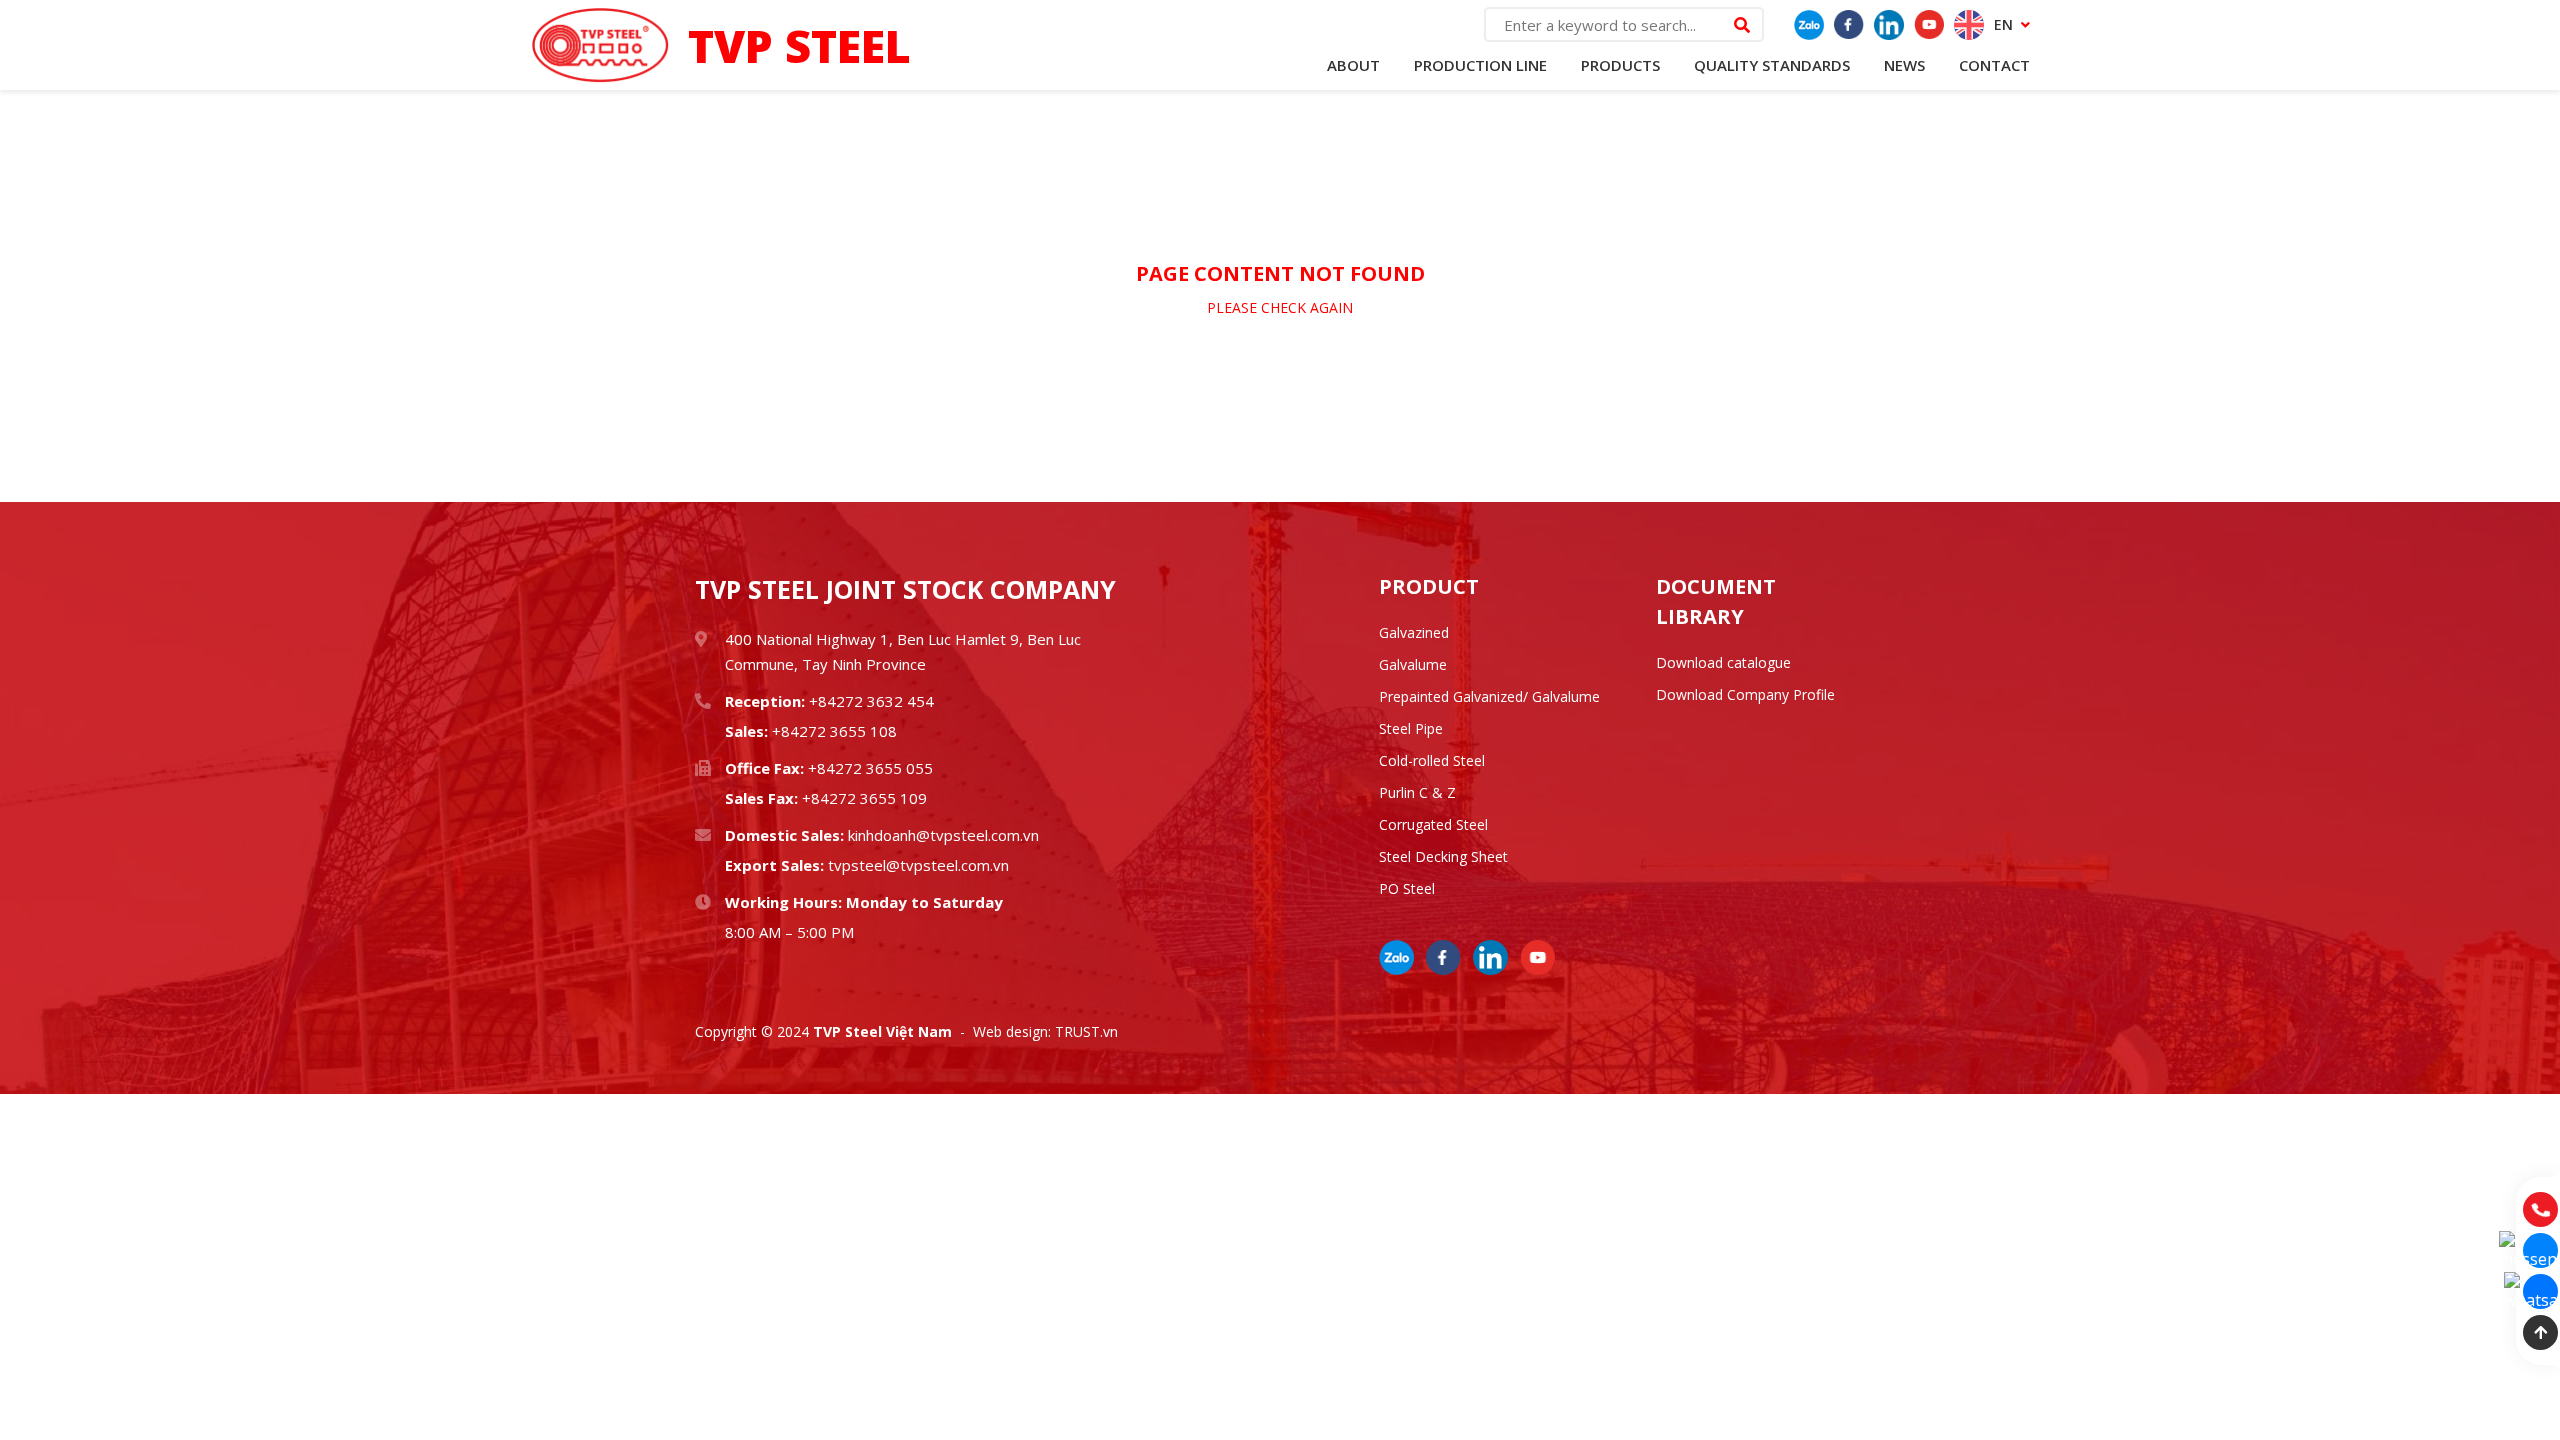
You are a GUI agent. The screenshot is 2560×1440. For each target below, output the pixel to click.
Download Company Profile (1745, 694)
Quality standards (1772, 65)
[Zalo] (1809, 25)
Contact (1994, 65)
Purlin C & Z (1417, 792)
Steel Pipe (1411, 728)
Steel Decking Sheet (1443, 856)
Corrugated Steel (1433, 824)
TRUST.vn (1086, 1031)
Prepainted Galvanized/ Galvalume (1489, 696)
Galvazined (1414, 632)
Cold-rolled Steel (1432, 760)
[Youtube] (1929, 25)
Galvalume (1413, 664)
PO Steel (1407, 888)
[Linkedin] (1889, 25)
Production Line (1480, 65)
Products (1620, 65)
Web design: (1012, 1031)
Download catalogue (1723, 662)
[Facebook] (1849, 25)
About (1353, 65)
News (1904, 65)
